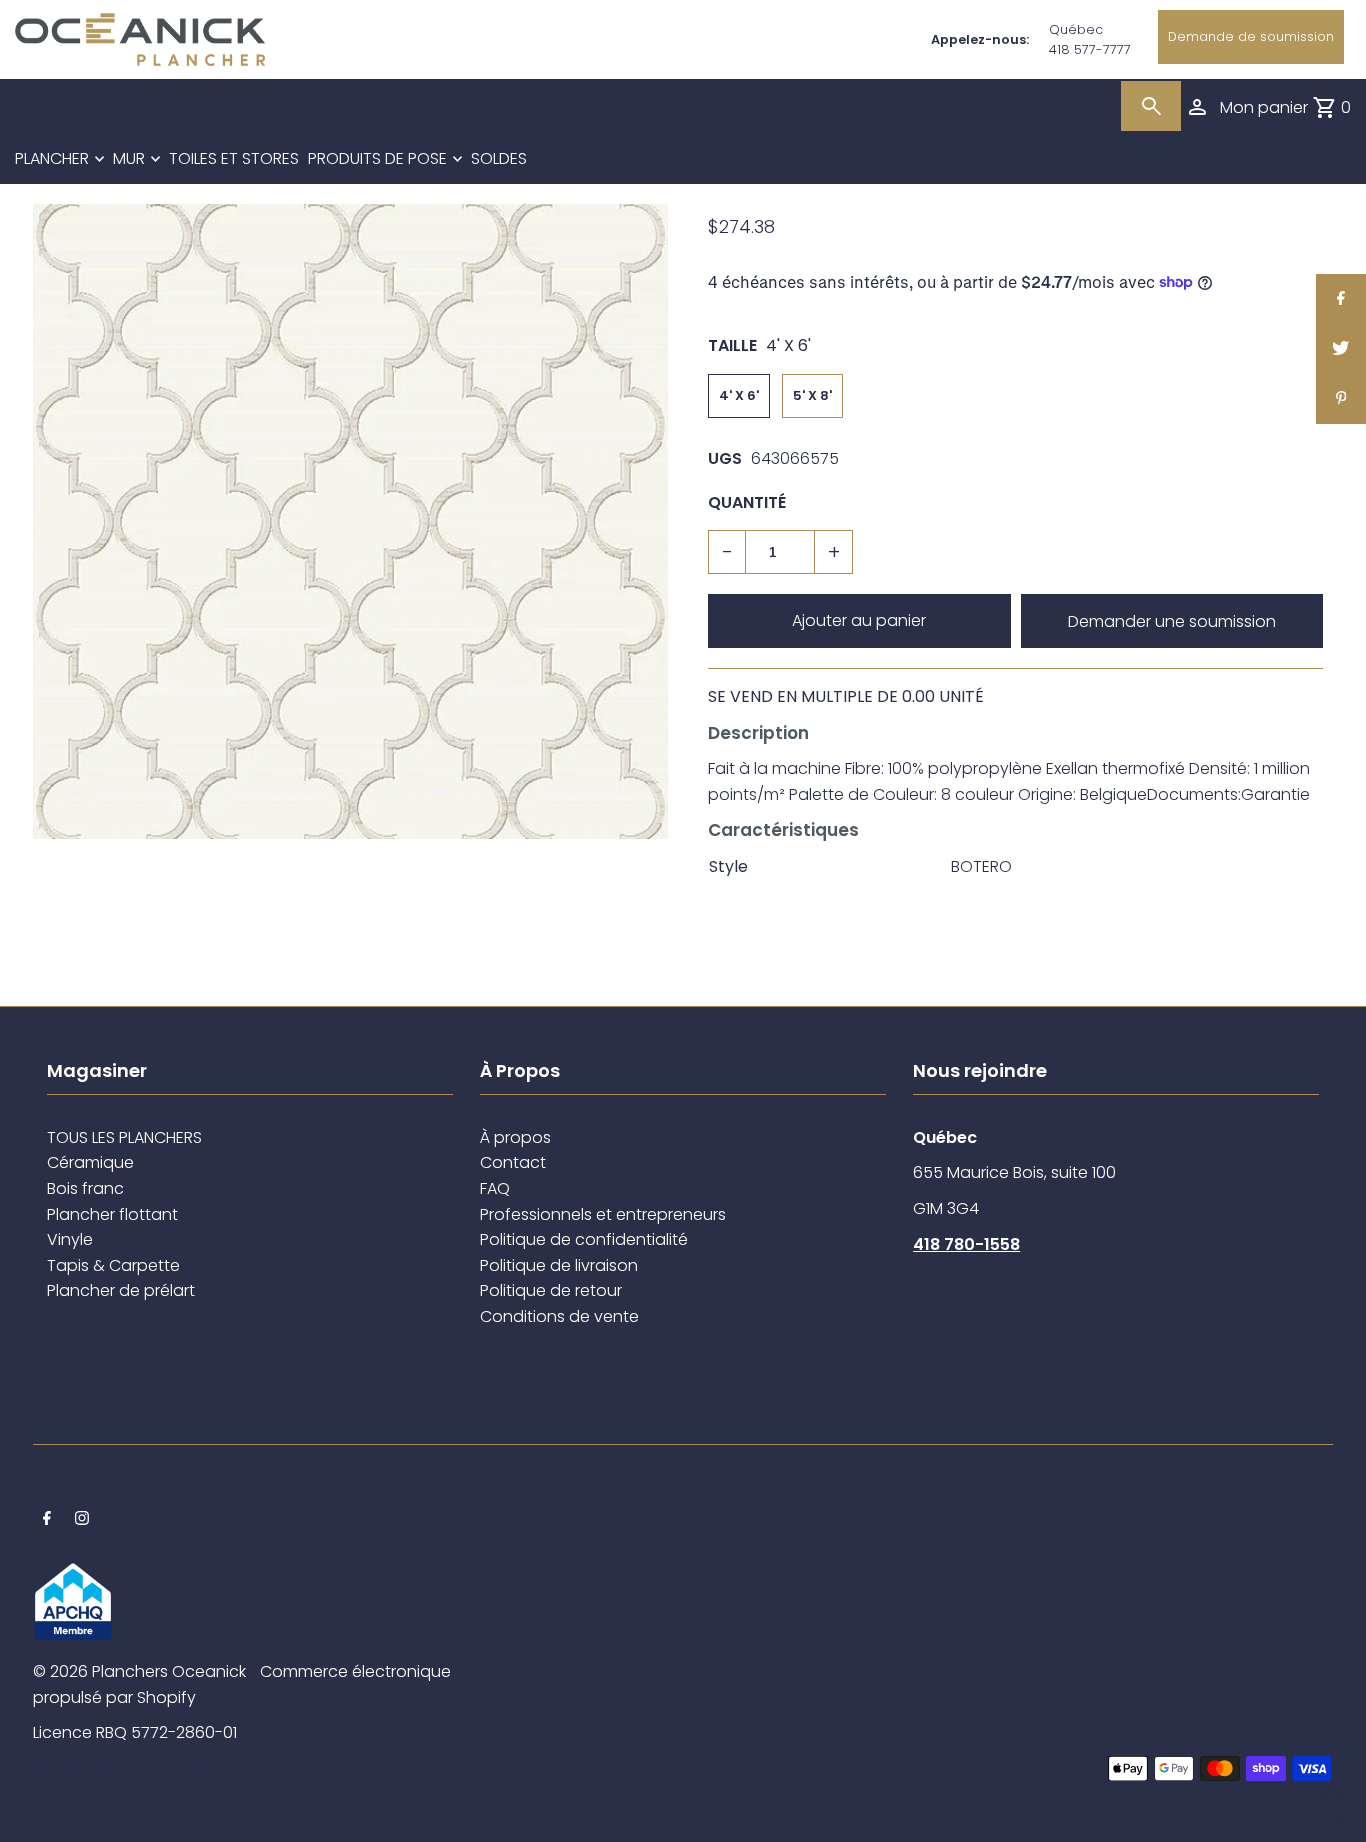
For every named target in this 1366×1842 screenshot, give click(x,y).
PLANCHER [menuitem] (52, 158)
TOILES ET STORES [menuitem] (234, 158)
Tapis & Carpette (113, 1265)
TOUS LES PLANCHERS (124, 1137)
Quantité (747, 502)
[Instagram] (82, 1520)
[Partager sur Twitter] (1341, 349)
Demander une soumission (1172, 621)
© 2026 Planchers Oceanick (139, 1671)
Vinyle (70, 1239)
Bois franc (85, 1188)
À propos (515, 1137)
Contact (513, 1162)
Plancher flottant (112, 1214)
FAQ (495, 1188)
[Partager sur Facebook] (1341, 299)
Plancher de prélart (121, 1290)
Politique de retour (551, 1290)
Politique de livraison (559, 1265)
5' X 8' (812, 395)
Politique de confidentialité (584, 1239)
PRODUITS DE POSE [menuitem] (377, 158)
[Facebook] (47, 1520)
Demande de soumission (1251, 36)
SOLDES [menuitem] (499, 158)
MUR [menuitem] (129, 158)
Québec (1076, 29)
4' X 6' (739, 395)
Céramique (90, 1162)
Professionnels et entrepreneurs (603, 1214)
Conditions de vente (559, 1316)
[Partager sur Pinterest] (1341, 399)
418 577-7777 (1090, 49)
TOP (1331, 1815)
